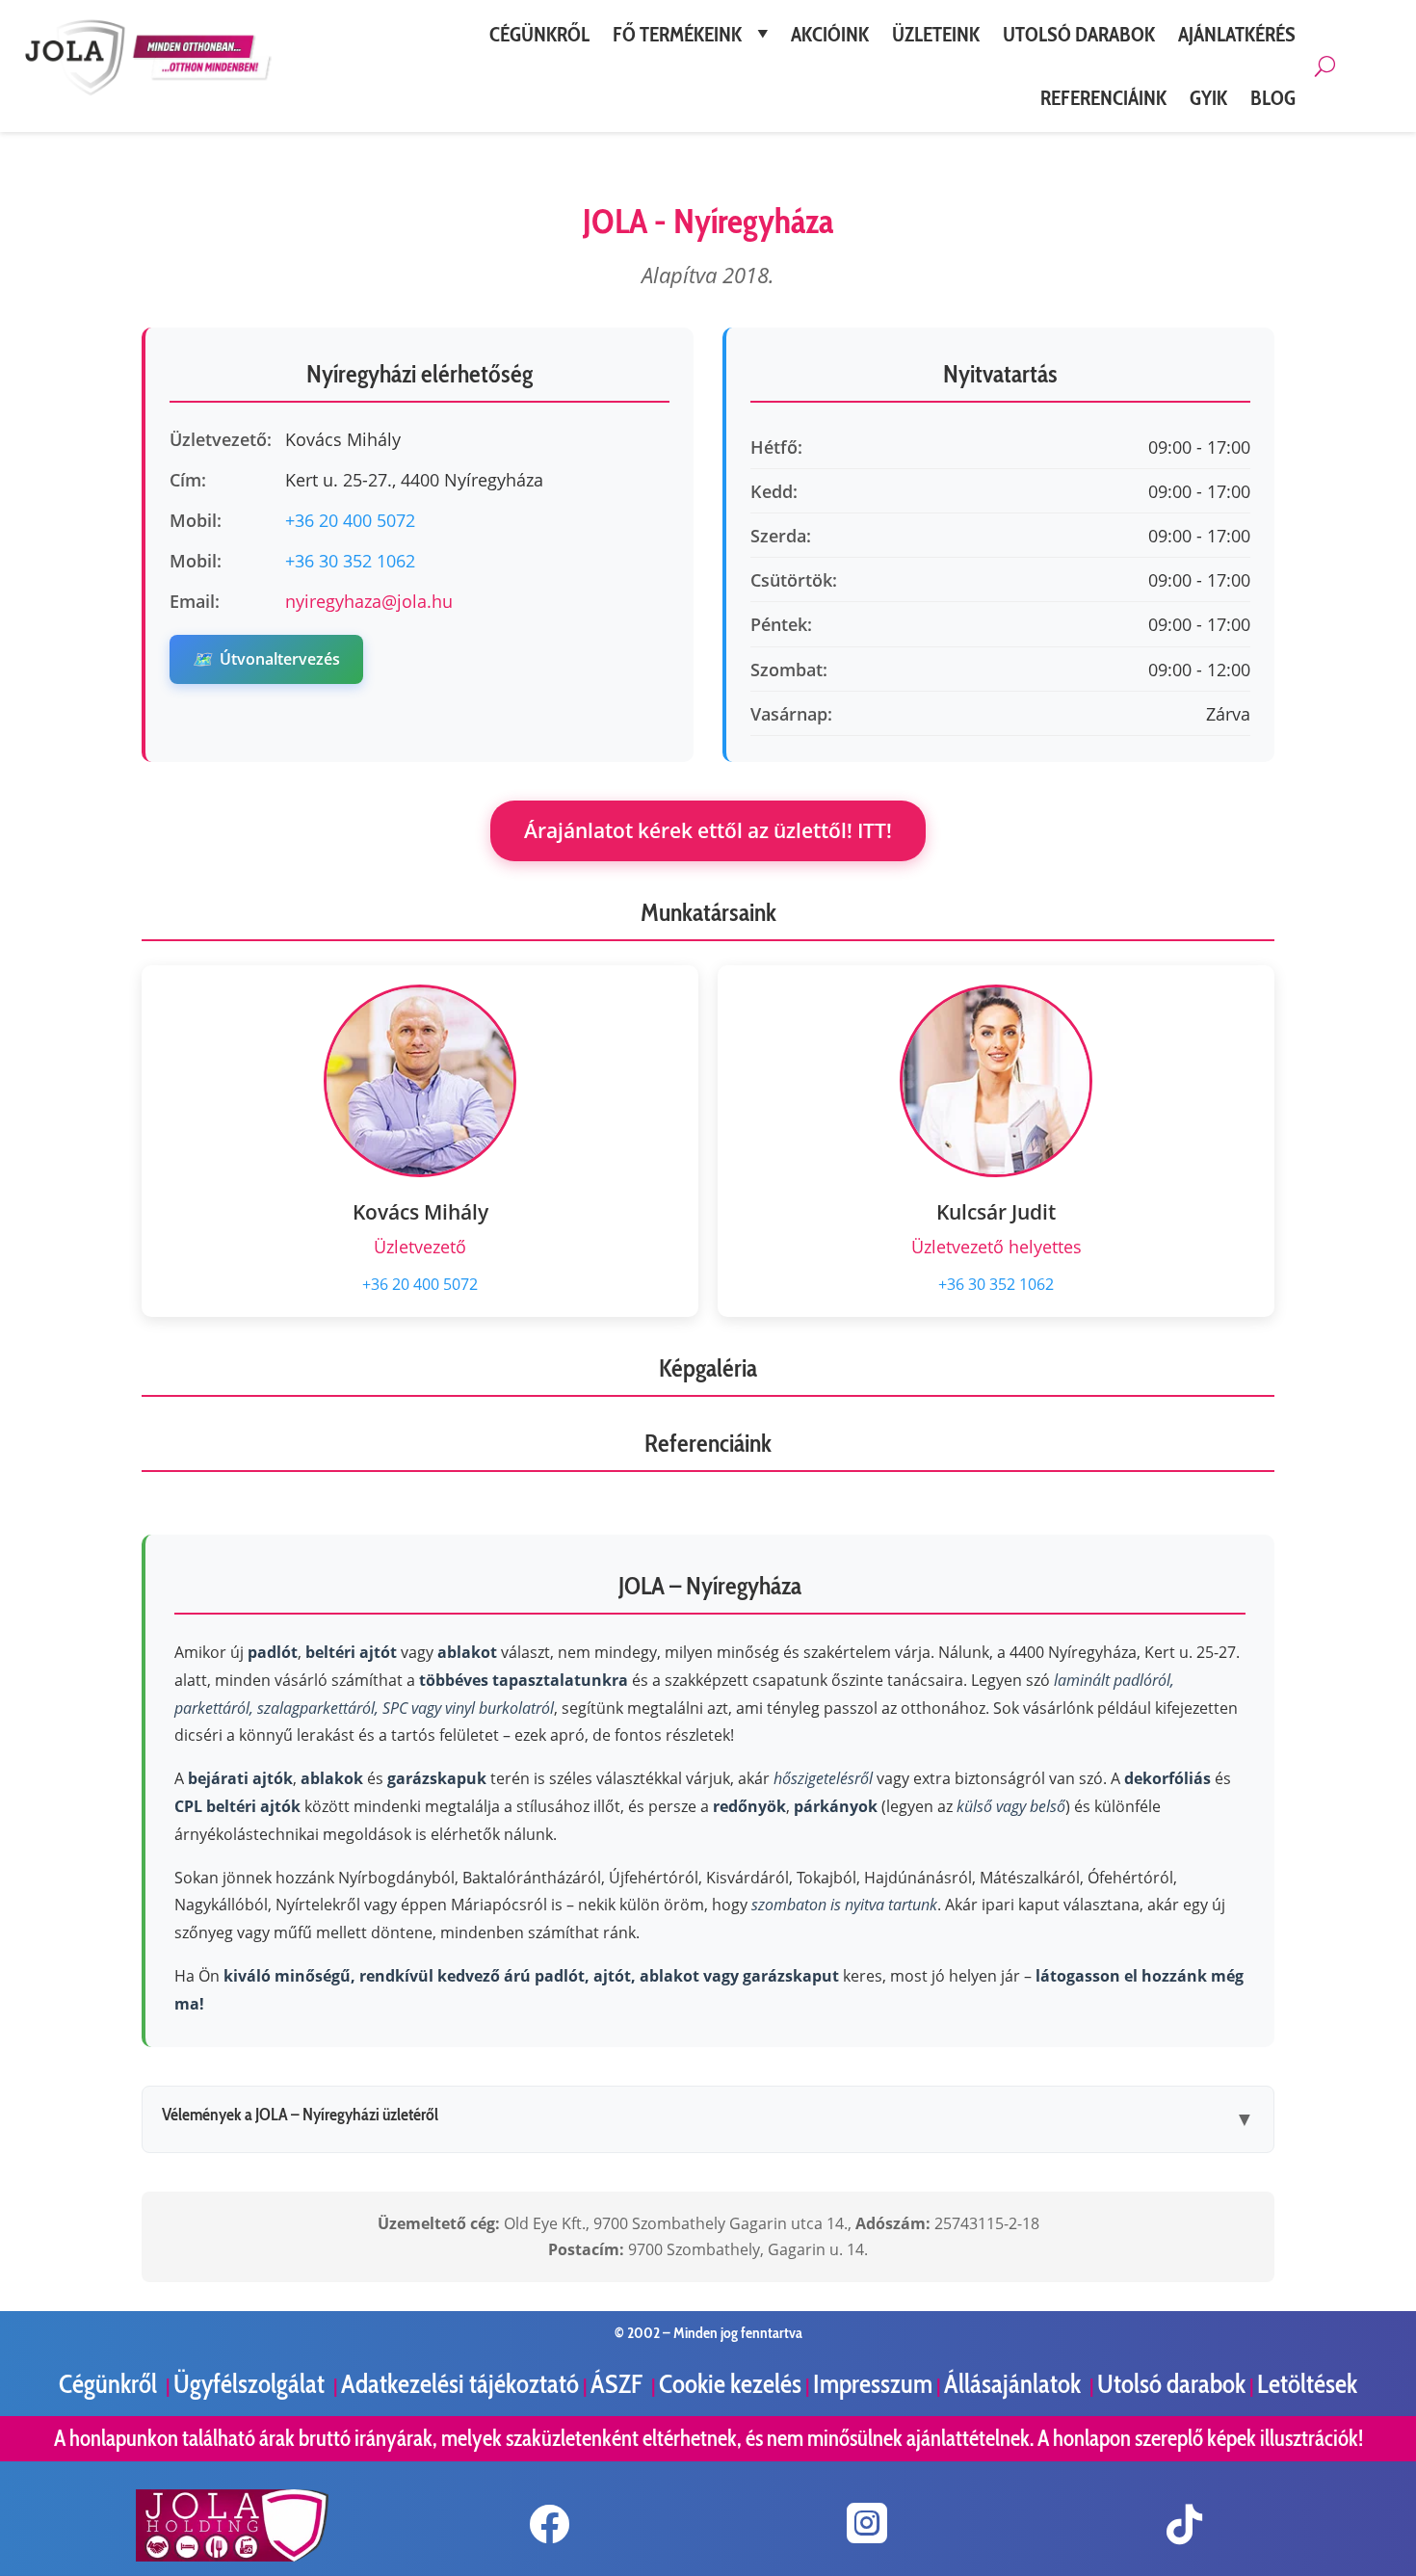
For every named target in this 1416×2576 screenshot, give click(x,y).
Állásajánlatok (1015, 2384)
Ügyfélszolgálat (251, 2384)
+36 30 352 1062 (350, 561)
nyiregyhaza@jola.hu (369, 601)
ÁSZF (619, 2384)
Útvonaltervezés (266, 659)
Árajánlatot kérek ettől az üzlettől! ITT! (708, 830)
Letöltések (1307, 2384)
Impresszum (873, 2384)
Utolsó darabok (1171, 2384)
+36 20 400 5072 (350, 520)
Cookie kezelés (730, 2384)
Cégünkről (110, 2384)
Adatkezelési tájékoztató (460, 2384)
